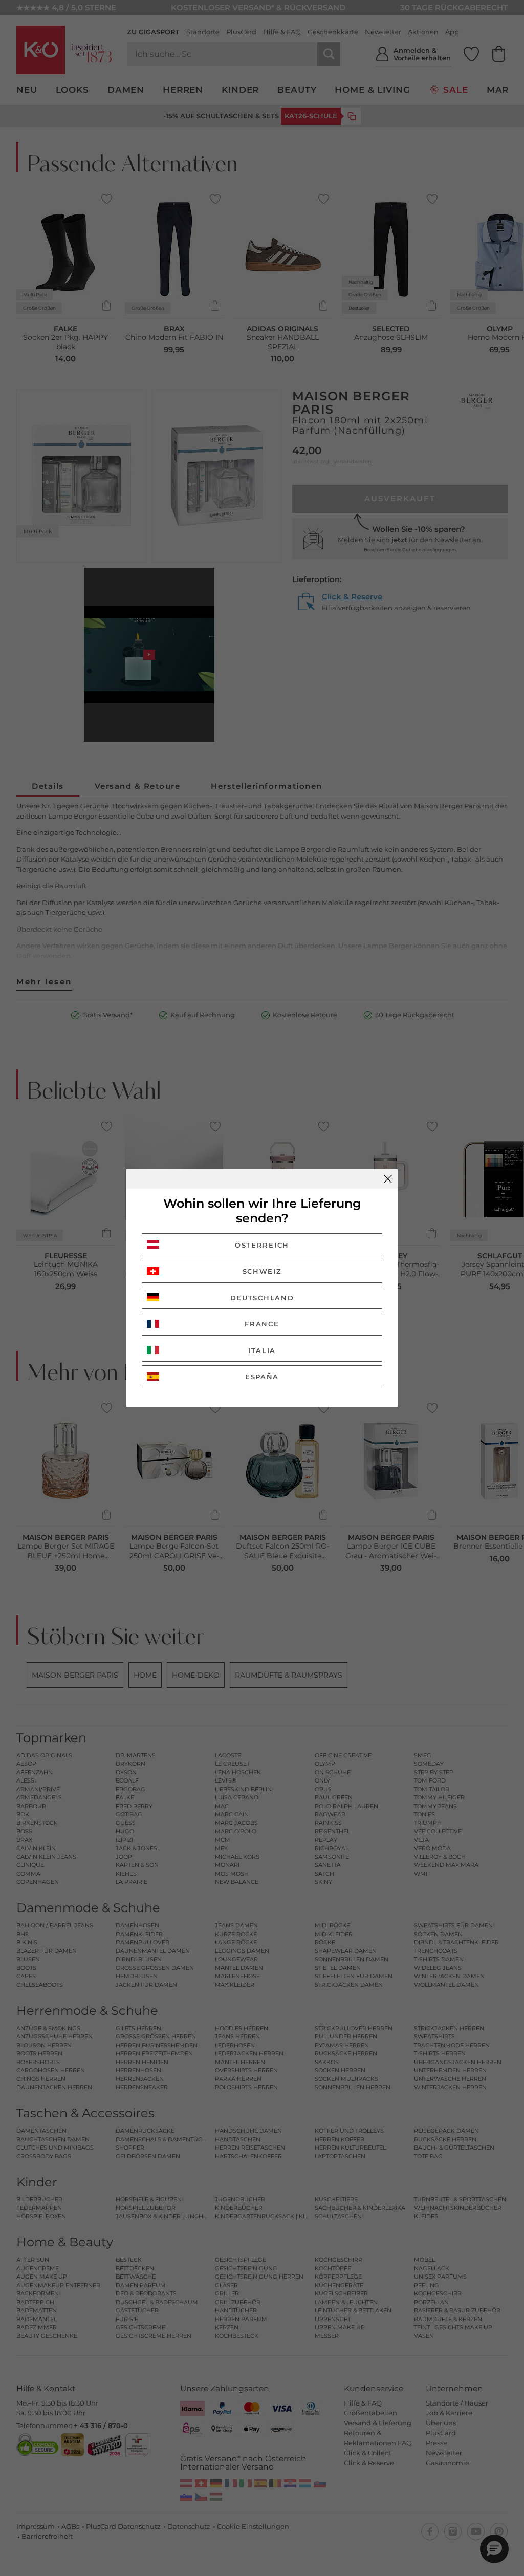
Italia (262, 1350)
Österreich (262, 1245)
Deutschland (262, 1298)
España (262, 1377)
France (262, 1324)
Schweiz (262, 1271)
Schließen (388, 1179)
